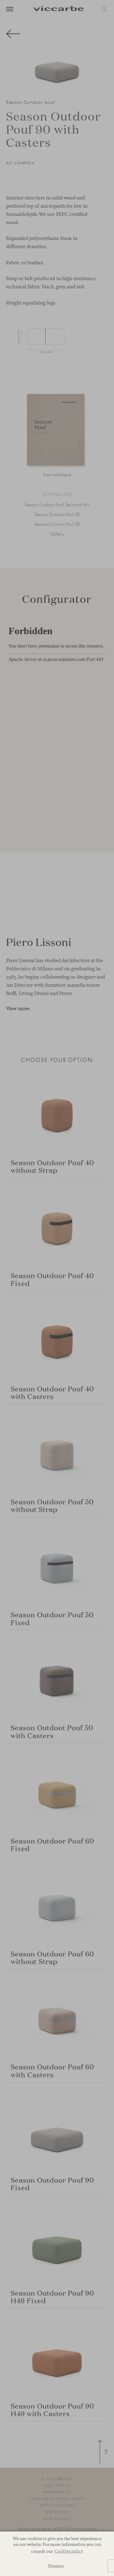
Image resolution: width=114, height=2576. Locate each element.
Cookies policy (69, 2551)
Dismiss (56, 2566)
